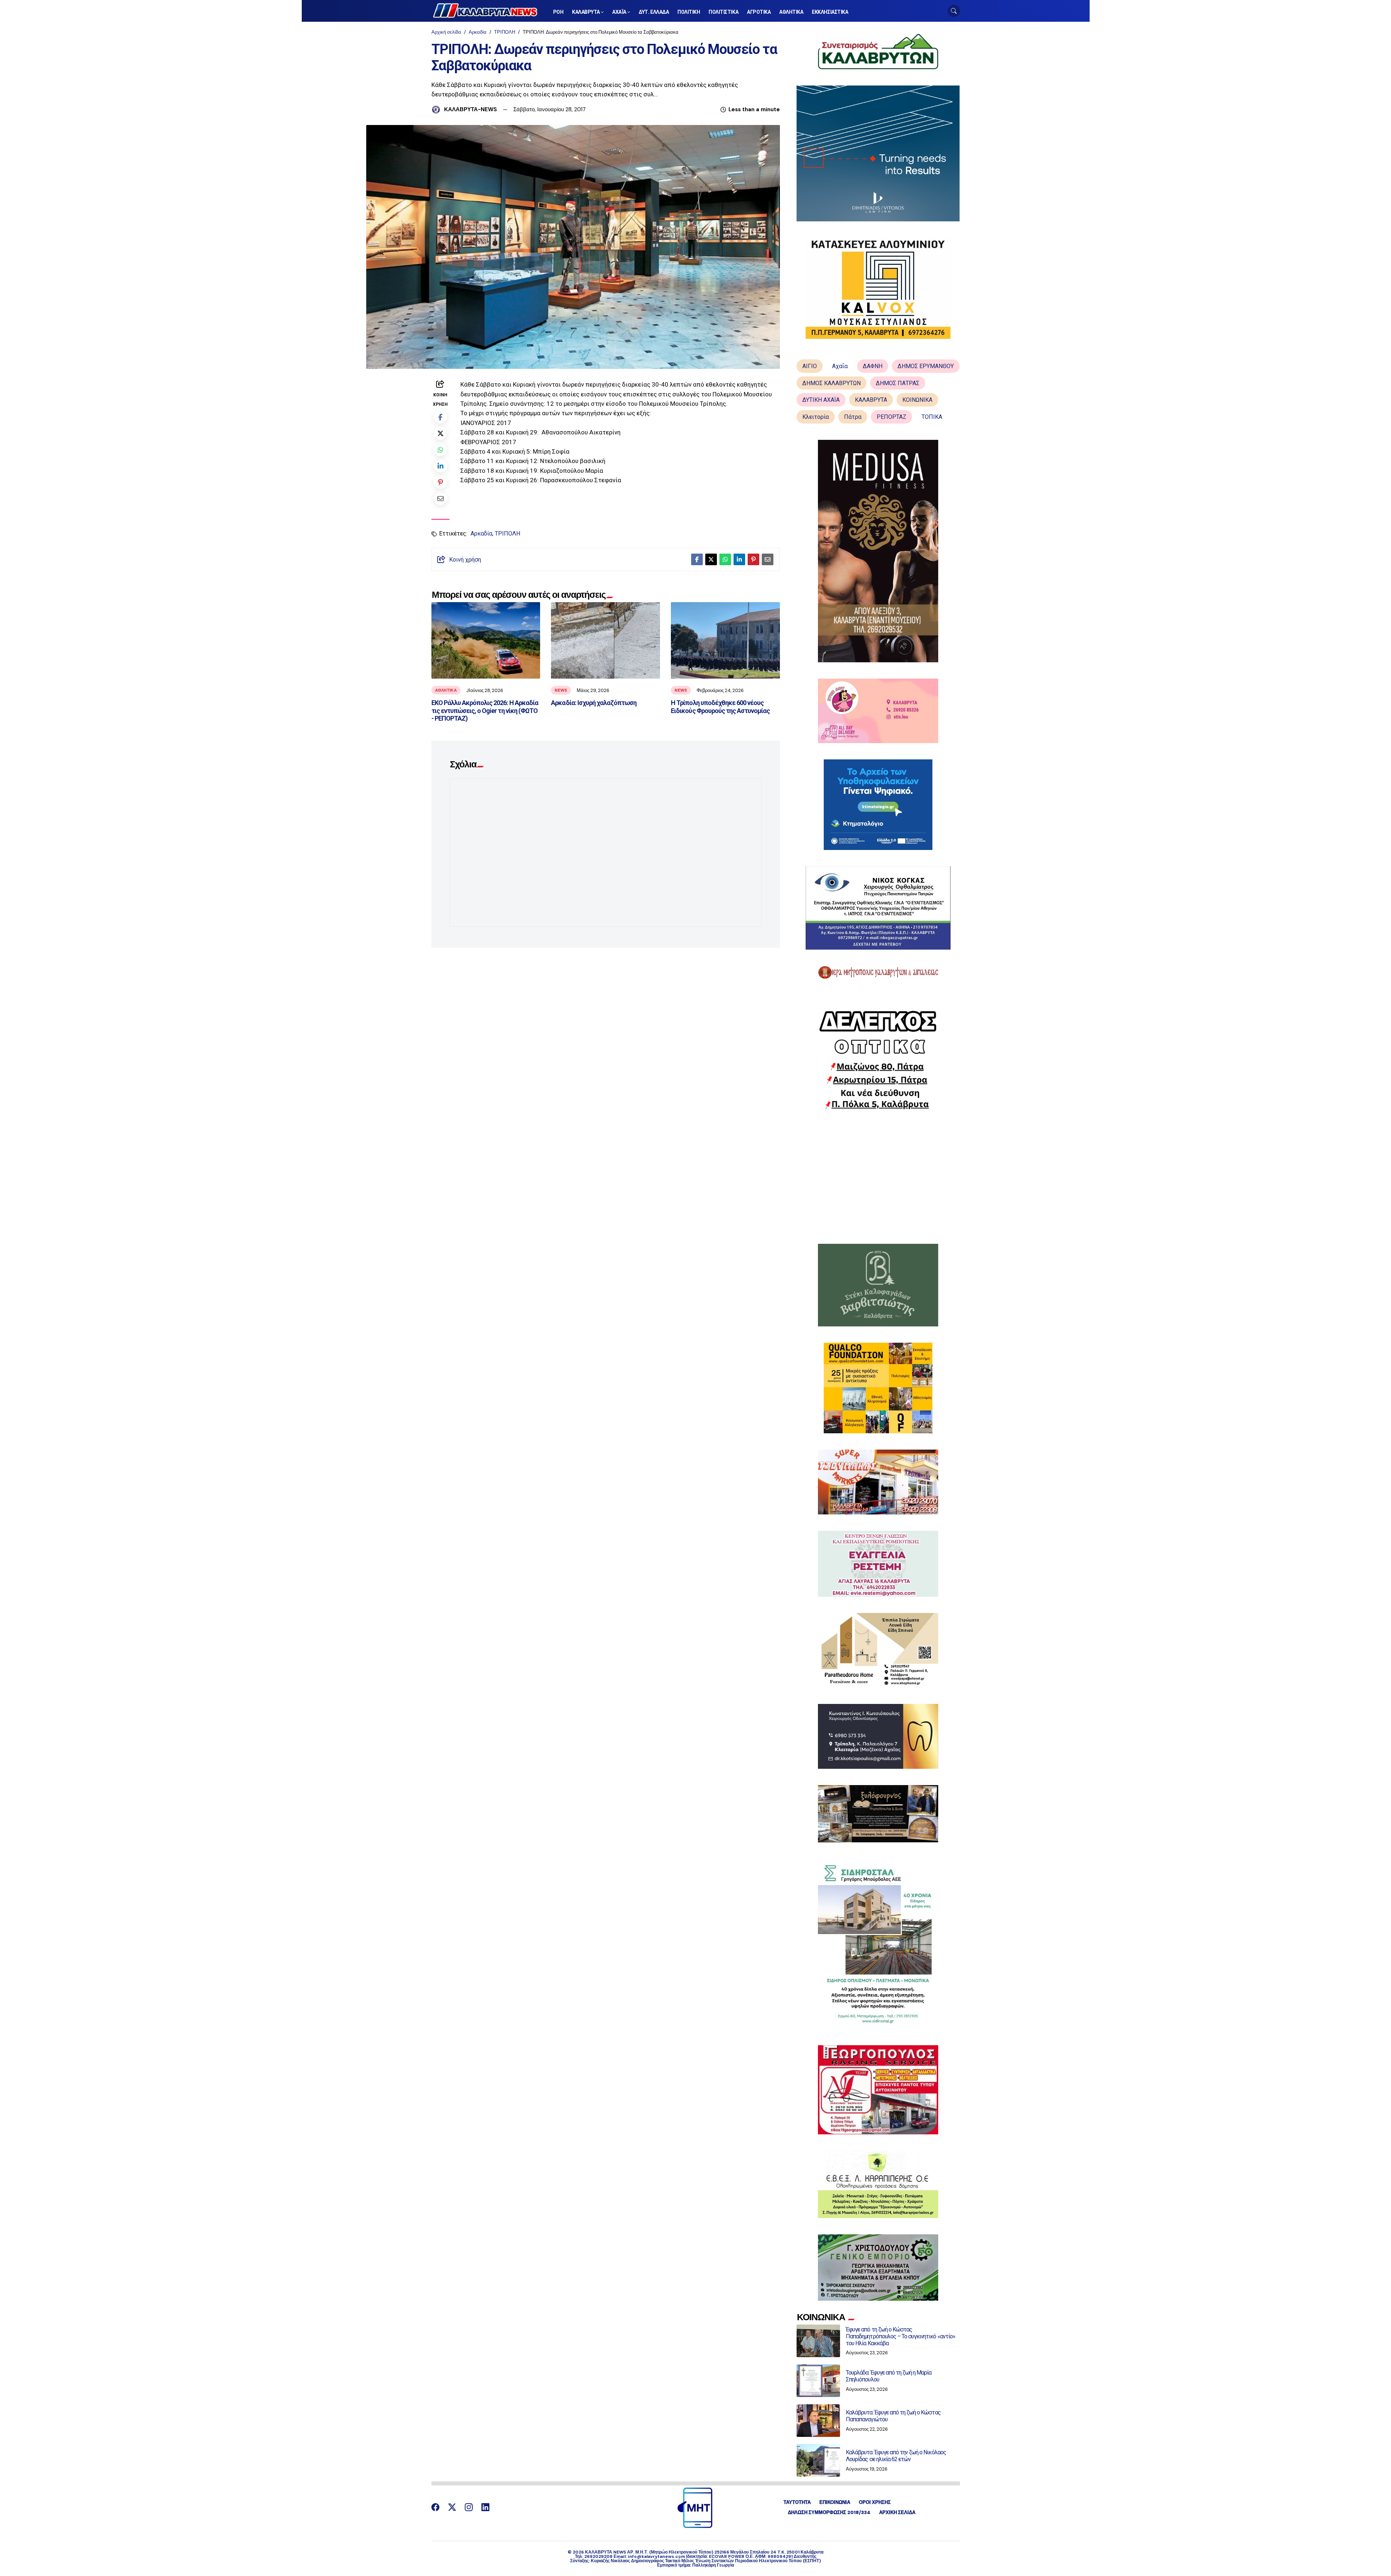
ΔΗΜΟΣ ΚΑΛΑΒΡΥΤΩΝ (832, 383)
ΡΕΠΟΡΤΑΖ (891, 417)
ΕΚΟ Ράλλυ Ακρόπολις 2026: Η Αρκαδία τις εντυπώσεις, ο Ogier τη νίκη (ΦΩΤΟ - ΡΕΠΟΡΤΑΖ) (485, 710)
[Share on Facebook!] (440, 417)
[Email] (440, 498)
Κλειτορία (816, 417)
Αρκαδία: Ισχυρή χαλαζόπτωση (594, 703)
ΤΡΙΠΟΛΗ (505, 32)
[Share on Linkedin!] (440, 466)
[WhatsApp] (440, 449)
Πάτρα (853, 417)
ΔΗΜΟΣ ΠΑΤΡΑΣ (898, 383)
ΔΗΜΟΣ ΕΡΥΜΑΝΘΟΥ (926, 366)
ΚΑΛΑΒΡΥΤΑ (871, 400)
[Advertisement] (878, 1177)
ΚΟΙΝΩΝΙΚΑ (917, 400)
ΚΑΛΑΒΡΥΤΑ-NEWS (471, 109)
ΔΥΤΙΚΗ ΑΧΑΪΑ (821, 400)
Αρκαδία (478, 32)
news (561, 690)
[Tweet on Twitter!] (440, 433)
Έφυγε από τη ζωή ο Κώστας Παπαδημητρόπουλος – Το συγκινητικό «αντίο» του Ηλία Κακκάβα (901, 2336)
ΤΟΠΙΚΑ (932, 417)
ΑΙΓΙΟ (810, 366)
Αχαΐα (840, 366)
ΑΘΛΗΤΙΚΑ (446, 690)
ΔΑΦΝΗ (873, 366)
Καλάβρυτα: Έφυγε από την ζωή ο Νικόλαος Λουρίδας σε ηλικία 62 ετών (896, 2456)
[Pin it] (440, 482)
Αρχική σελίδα (446, 32)
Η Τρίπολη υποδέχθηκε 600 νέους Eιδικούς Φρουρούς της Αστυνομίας (720, 707)
